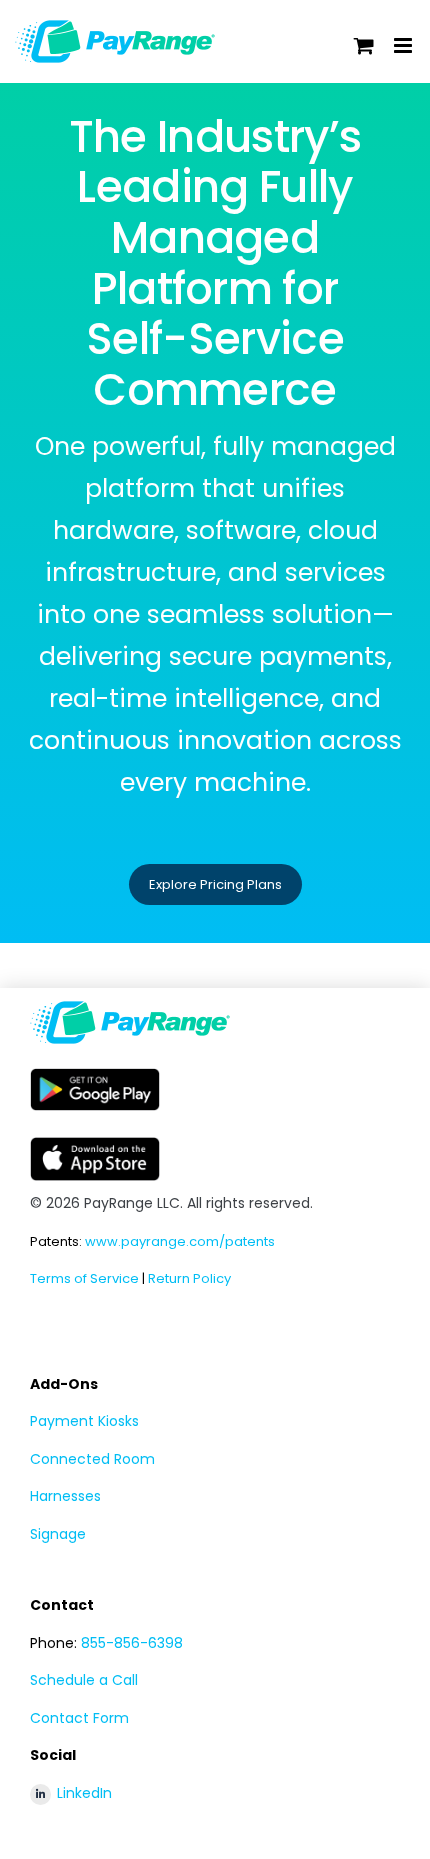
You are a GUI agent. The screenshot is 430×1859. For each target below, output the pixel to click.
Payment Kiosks (84, 1421)
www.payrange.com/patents (180, 1241)
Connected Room (92, 1459)
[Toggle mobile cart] (364, 45)
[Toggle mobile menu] (404, 45)
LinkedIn (84, 1793)
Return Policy (189, 1278)
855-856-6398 (132, 1643)
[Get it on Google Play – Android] (95, 1075)
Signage (58, 1534)
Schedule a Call (84, 1680)
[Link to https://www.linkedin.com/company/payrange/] (40, 1794)
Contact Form (79, 1718)
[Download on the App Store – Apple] (95, 1144)
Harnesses (65, 1496)
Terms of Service (84, 1278)
